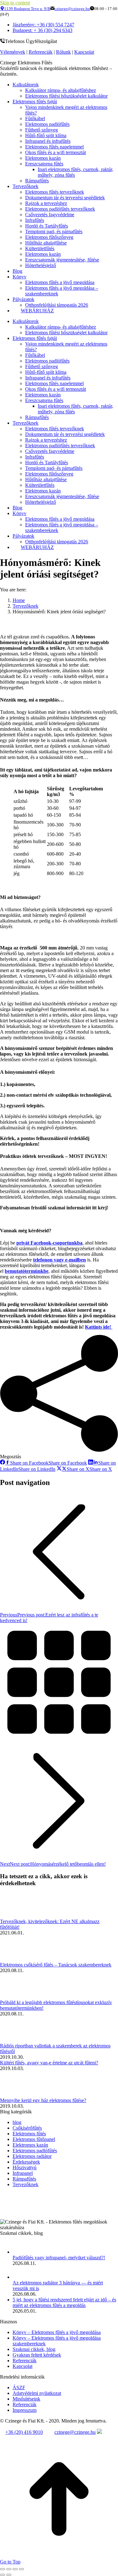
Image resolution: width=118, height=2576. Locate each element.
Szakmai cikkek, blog (34, 2349)
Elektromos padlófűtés (35, 2151)
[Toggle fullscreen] (15, 2569)
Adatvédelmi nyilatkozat (37, 2393)
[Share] (9, 2569)
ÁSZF (19, 2388)
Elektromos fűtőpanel (34, 2139)
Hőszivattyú (25, 2167)
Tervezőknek (25, 2184)
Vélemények (13, 52)
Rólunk (63, 52)
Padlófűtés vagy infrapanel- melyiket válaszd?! (59, 2258)
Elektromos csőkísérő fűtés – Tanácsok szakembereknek (56, 1965)
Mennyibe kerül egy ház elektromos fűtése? (43, 2100)
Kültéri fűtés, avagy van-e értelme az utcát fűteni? (49, 2063)
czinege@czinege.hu (72, 9)
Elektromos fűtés (29, 2134)
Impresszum (25, 2410)
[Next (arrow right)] (9, 2575)
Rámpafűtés (24, 2179)
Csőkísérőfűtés (27, 2128)
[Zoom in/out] (21, 2569)
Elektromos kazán (30, 2145)
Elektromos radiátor (32, 2156)
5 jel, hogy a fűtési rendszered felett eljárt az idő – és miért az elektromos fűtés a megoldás (64, 2302)
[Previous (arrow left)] (3, 2575)
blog (17, 2122)
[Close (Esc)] (3, 2569)
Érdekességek (26, 2162)
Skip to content (15, 3)
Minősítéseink (26, 2399)
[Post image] (17, 1916)
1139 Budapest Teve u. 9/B (27, 9)
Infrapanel (23, 2173)
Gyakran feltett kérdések (37, 2355)
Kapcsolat (84, 52)
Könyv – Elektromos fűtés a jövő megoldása (57, 2332)
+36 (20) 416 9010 (24, 2432)
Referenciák (41, 52)
